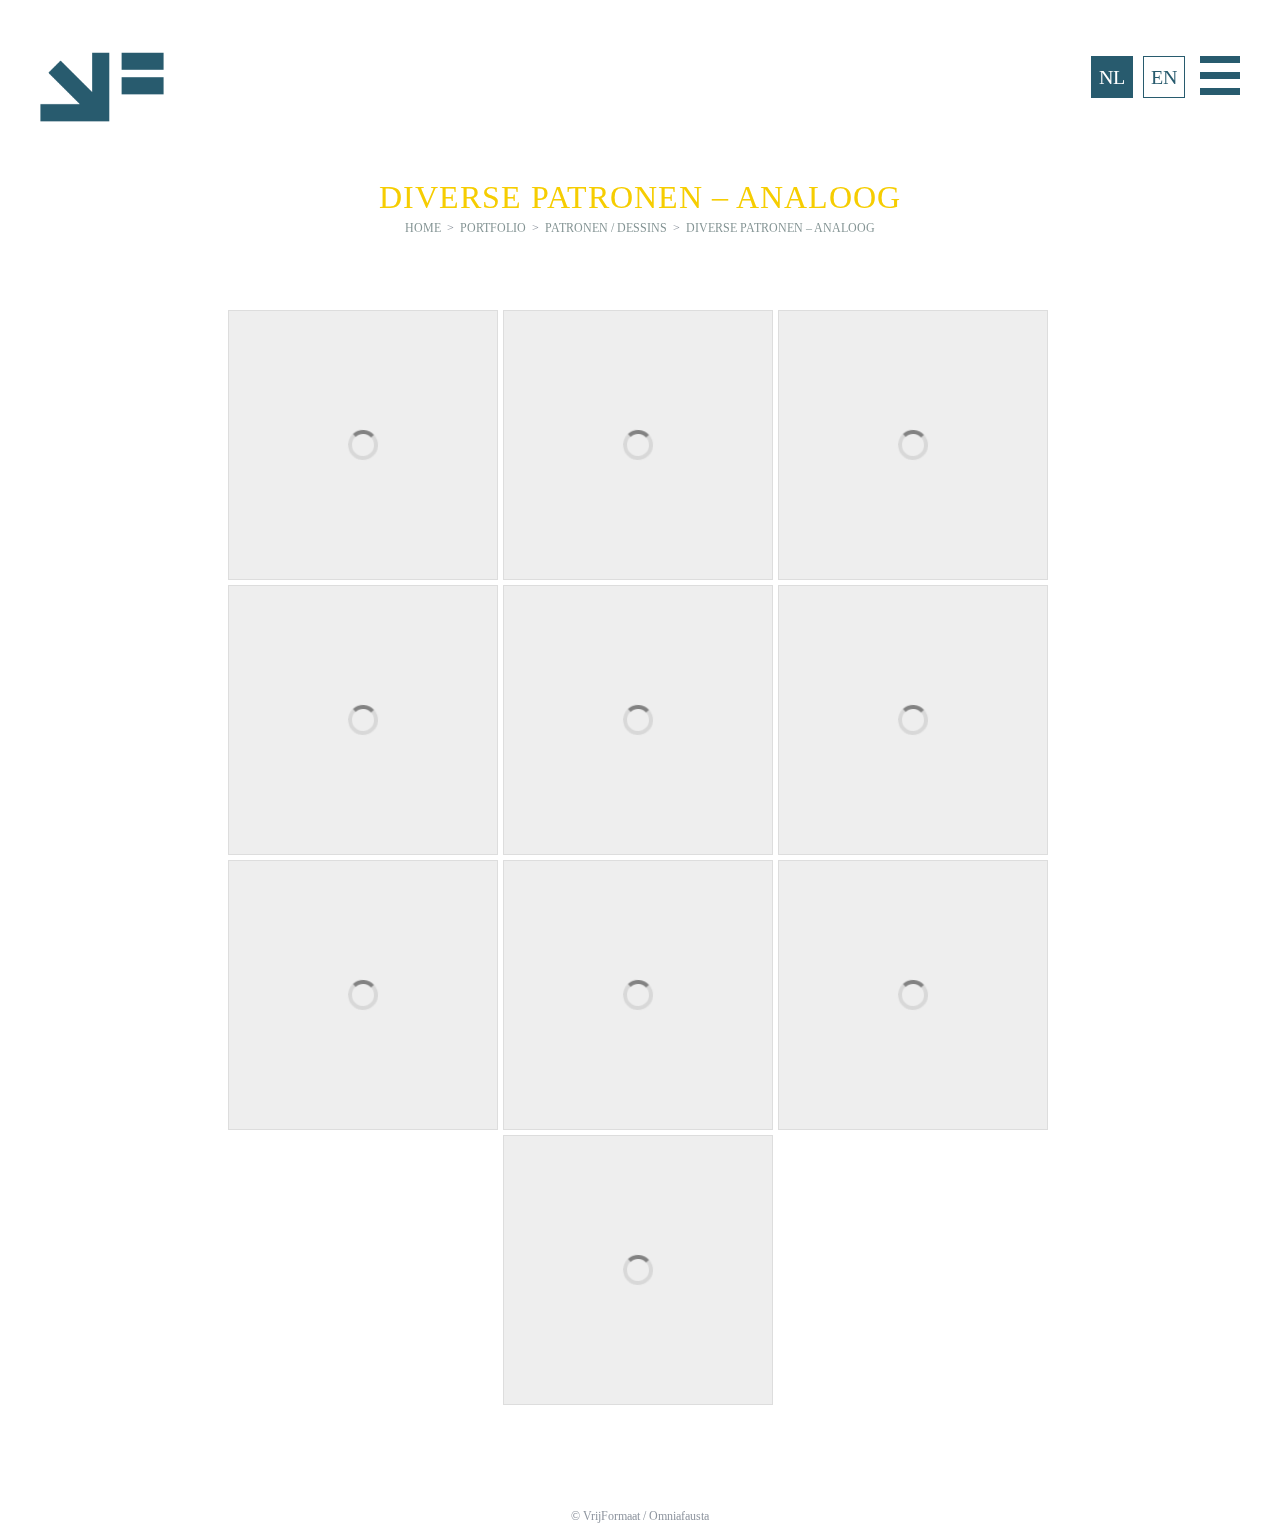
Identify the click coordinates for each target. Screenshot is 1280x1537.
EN (1164, 77)
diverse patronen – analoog (780, 228)
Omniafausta (679, 1516)
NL (1112, 77)
